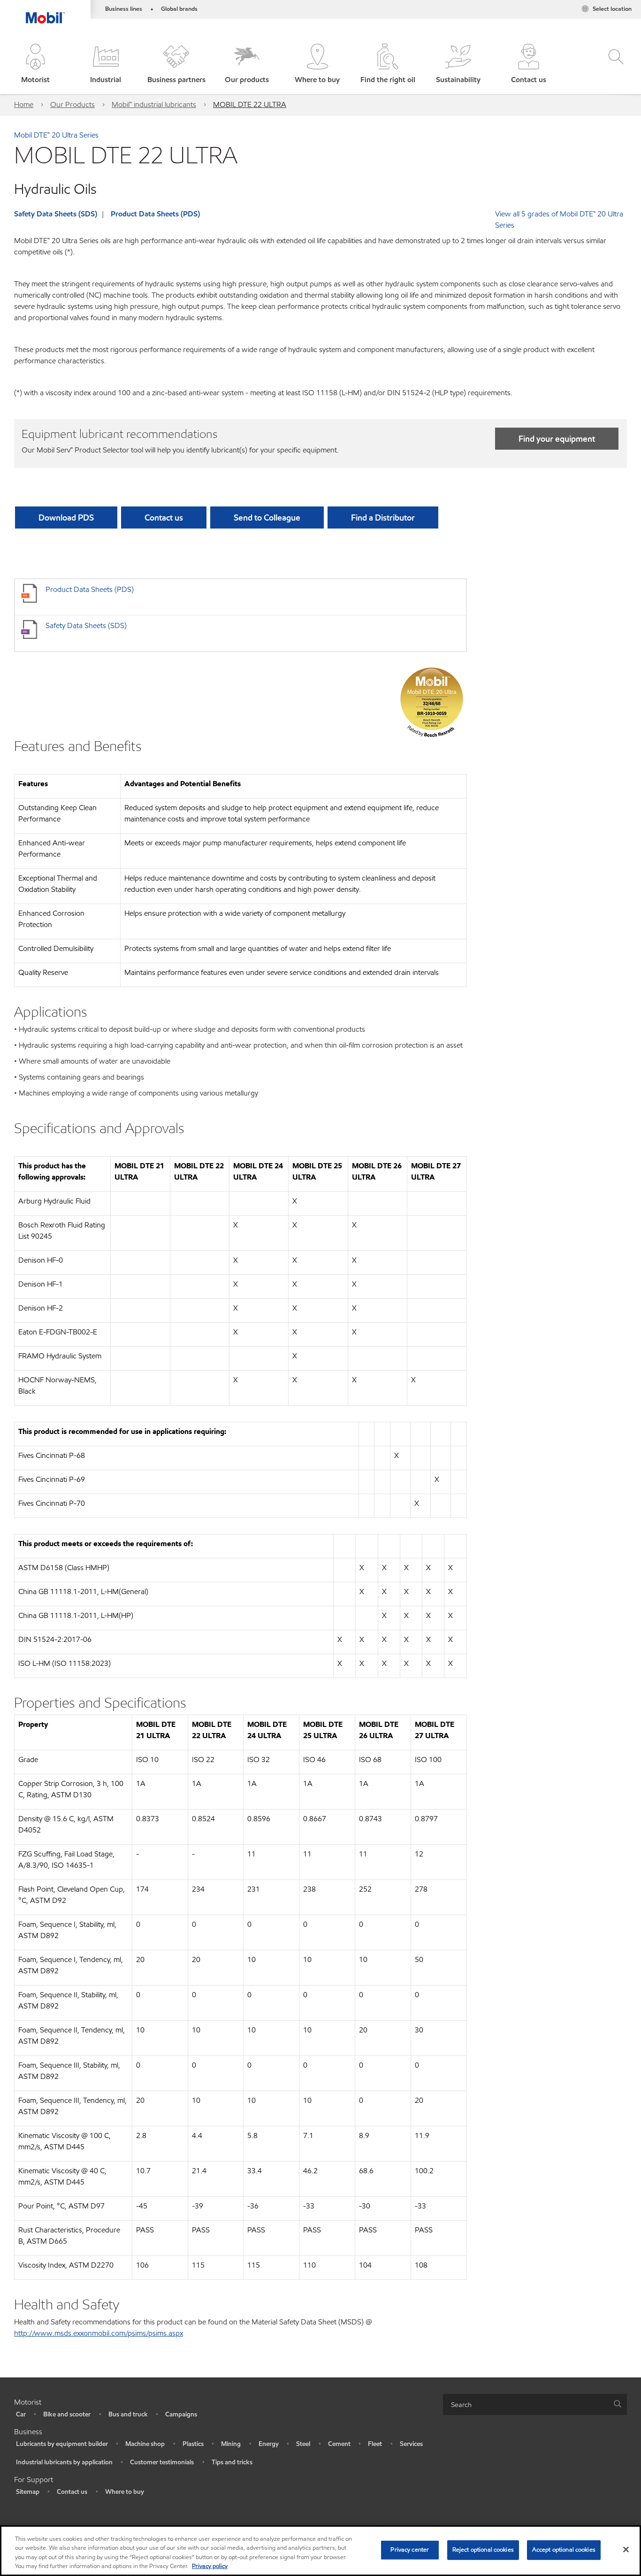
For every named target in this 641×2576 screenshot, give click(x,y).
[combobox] (535, 2404)
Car (21, 2414)
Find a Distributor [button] (383, 517)
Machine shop (145, 2444)
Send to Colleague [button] (267, 517)
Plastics (193, 2444)
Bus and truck (128, 2414)
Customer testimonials (162, 2462)
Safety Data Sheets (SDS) (56, 214)
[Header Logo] (45, 12)
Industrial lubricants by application (64, 2462)
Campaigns (181, 2414)
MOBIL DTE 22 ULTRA (250, 104)
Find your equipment (557, 439)
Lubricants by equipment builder (62, 2444)
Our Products (72, 104)
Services (411, 2444)
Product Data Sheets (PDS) (155, 214)
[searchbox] (526, 2404)
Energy (269, 2444)
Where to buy (125, 2492)
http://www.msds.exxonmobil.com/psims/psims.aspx (99, 2333)
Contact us (72, 2492)
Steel (303, 2444)
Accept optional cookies (564, 2550)
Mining (231, 2444)
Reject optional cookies (483, 2550)
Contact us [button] (164, 517)
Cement (339, 2444)
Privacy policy (210, 2566)
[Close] (626, 2549)
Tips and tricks (232, 2462)
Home (24, 104)
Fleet (375, 2444)
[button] (35, 65)
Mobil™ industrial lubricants (154, 104)
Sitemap (28, 2492)
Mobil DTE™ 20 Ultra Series (56, 135)
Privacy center (410, 2550)
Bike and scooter (67, 2414)
